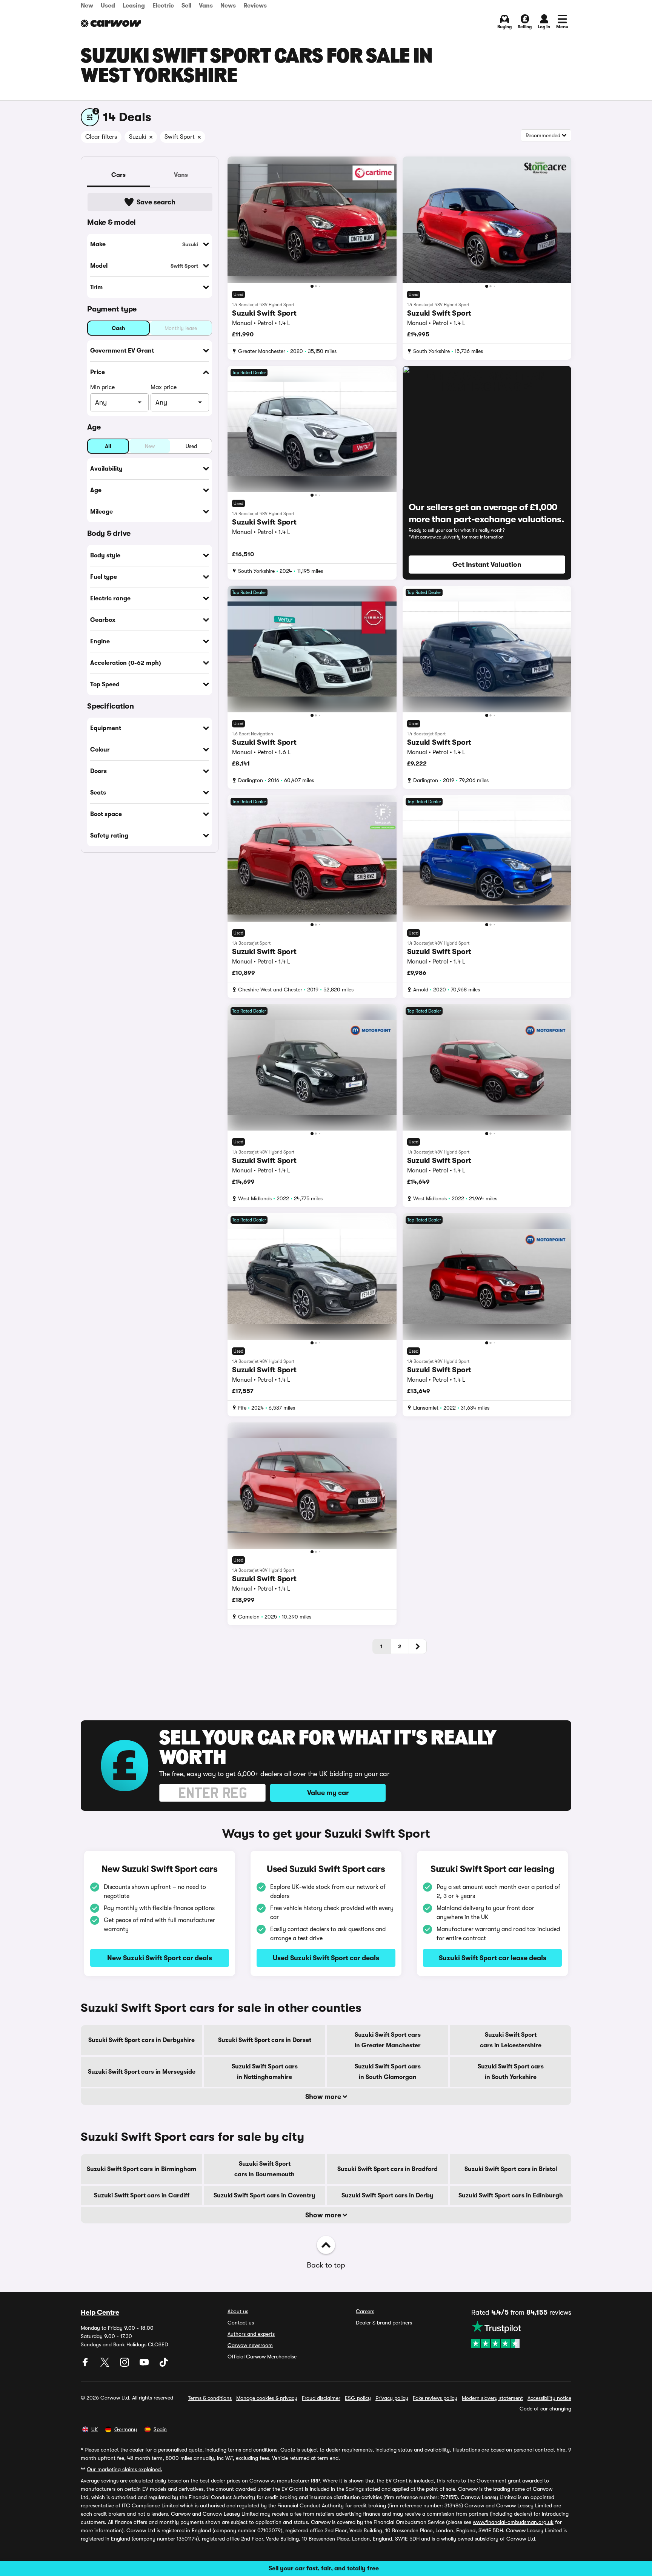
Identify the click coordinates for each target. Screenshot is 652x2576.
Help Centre (100, 2312)
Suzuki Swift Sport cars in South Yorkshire (511, 2072)
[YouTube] (145, 2365)
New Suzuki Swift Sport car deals (160, 1958)
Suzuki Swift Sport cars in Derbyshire (141, 2040)
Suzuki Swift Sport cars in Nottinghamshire (265, 2072)
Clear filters (101, 137)
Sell (186, 6)
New (87, 6)
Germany (126, 2429)
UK (95, 2429)
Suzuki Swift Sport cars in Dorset (265, 2040)
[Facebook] (86, 2365)
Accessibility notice (549, 2398)
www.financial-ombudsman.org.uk (513, 2522)
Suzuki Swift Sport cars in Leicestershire (511, 2040)
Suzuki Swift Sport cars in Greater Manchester (388, 2040)
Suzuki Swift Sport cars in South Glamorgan (388, 2072)
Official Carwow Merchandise (262, 2357)
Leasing (134, 6)
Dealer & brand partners (384, 2323)
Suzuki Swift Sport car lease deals (493, 1958)
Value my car (328, 1793)
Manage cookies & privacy (267, 2398)
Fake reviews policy (435, 2398)
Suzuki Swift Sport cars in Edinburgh (511, 2196)
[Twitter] (106, 2365)
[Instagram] (125, 2365)
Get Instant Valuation (487, 565)
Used (108, 6)
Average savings (100, 2481)
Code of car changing (545, 2409)
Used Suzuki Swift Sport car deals (326, 1958)
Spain (160, 2429)
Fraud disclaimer (321, 2398)
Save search (156, 202)
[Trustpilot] (521, 2334)
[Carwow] (111, 23)
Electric (163, 6)
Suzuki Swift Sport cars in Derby (388, 2196)
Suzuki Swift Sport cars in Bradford (388, 2169)
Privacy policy (392, 2398)
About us (238, 2311)
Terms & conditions (210, 2398)
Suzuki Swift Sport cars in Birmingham (141, 2169)
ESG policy (358, 2398)
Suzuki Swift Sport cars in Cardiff (142, 2196)
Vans (206, 6)
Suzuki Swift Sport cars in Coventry (264, 2196)
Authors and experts (251, 2334)
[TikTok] (164, 2365)
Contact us (241, 2323)
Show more (324, 2097)
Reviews (255, 6)
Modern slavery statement (492, 2398)
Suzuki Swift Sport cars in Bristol (511, 2169)
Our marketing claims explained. (125, 2469)
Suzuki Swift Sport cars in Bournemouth (264, 2169)
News (228, 6)
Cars (118, 175)
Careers (365, 2311)
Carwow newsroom (250, 2345)
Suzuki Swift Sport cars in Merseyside (142, 2072)
